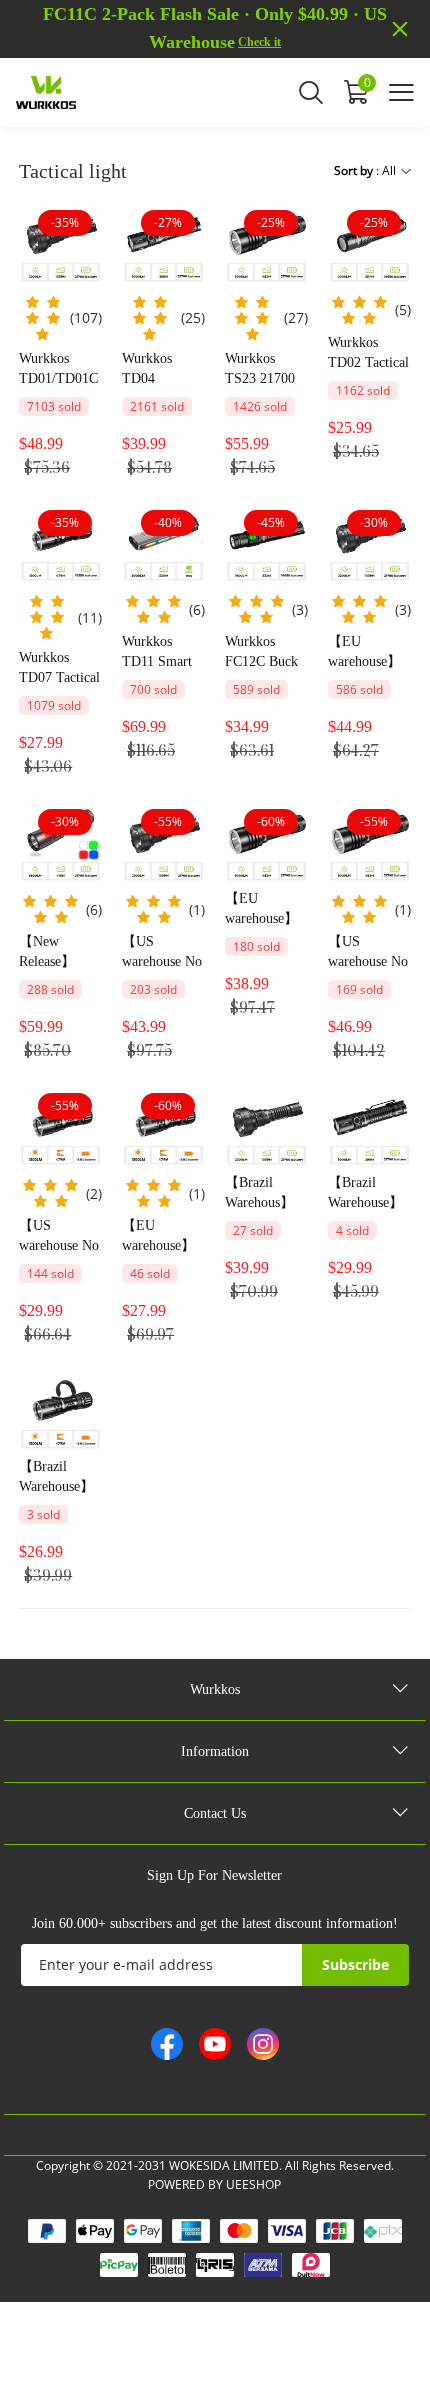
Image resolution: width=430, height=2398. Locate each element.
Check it (259, 42)
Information (215, 1751)
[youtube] (215, 2044)
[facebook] (167, 2044)
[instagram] (263, 2044)
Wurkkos (215, 1689)
